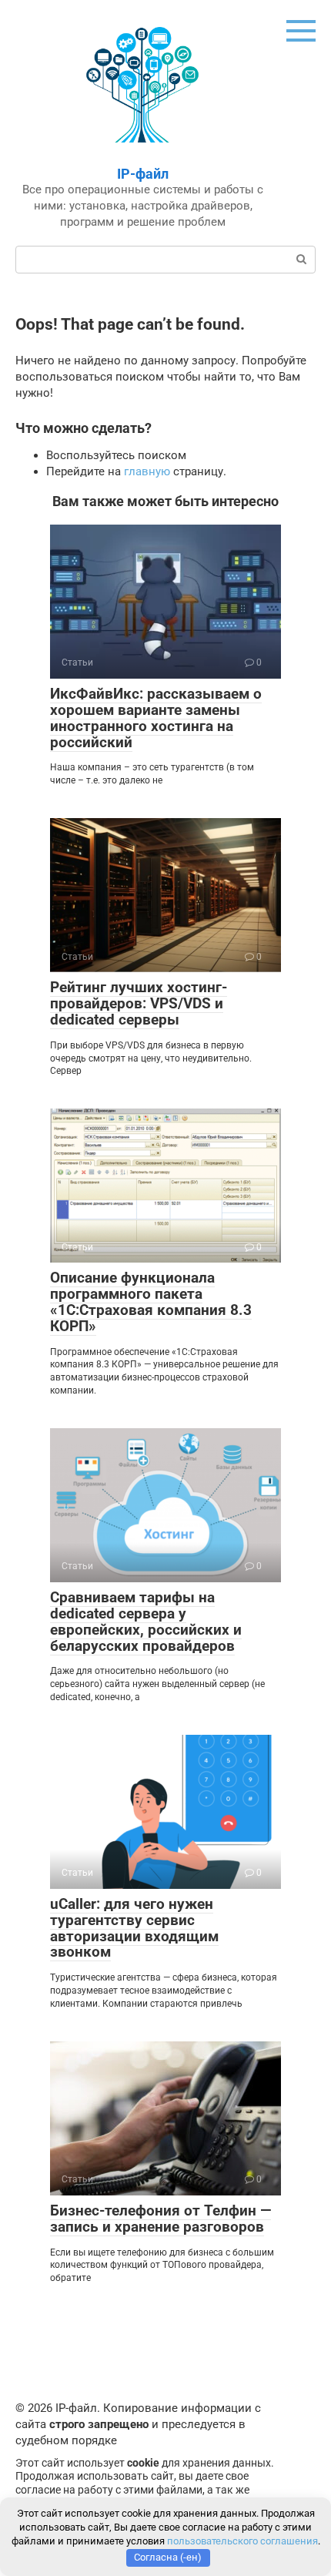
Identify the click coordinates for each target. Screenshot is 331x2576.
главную (147, 471)
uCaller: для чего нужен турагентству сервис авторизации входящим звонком (134, 1928)
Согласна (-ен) (168, 2557)
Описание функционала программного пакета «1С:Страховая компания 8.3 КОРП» (151, 1302)
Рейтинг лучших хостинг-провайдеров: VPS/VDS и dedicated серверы (139, 1003)
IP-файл (143, 174)
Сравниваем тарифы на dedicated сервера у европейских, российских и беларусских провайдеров (146, 1622)
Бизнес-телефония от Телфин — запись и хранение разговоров (160, 2219)
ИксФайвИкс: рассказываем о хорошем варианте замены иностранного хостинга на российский (156, 718)
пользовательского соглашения (242, 2541)
